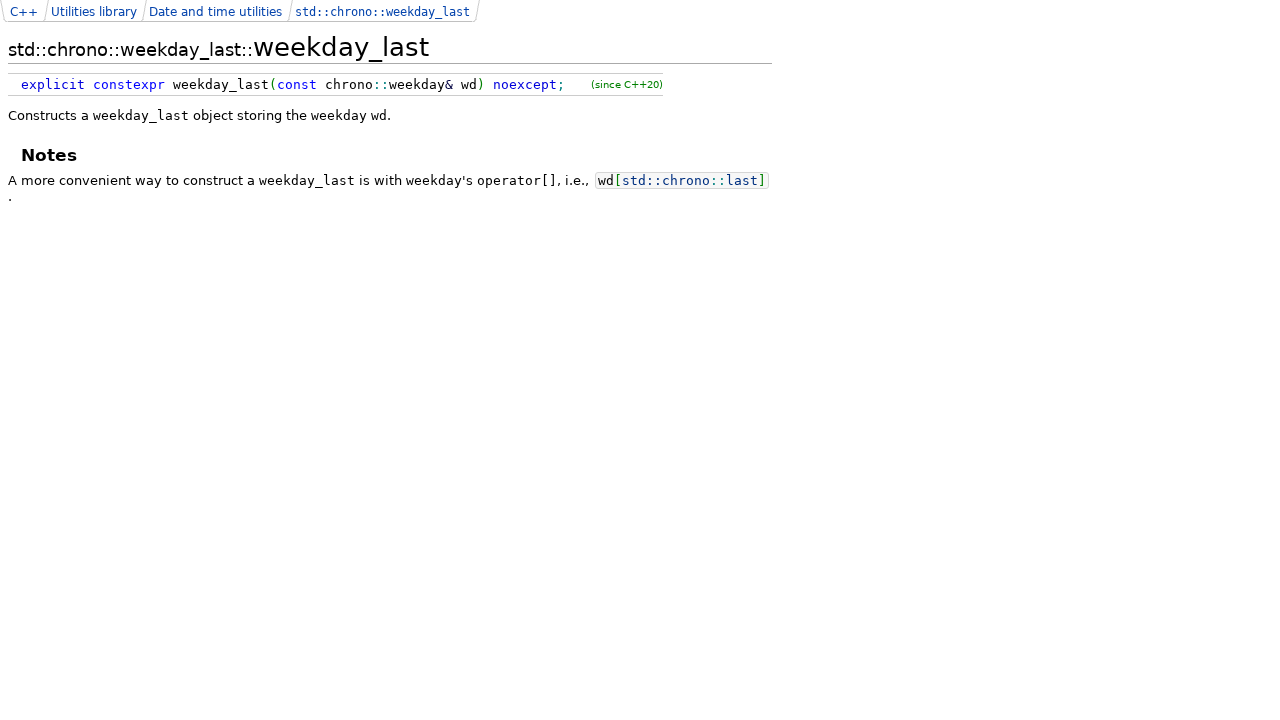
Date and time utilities (215, 12)
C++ (24, 12)
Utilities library (94, 12)
